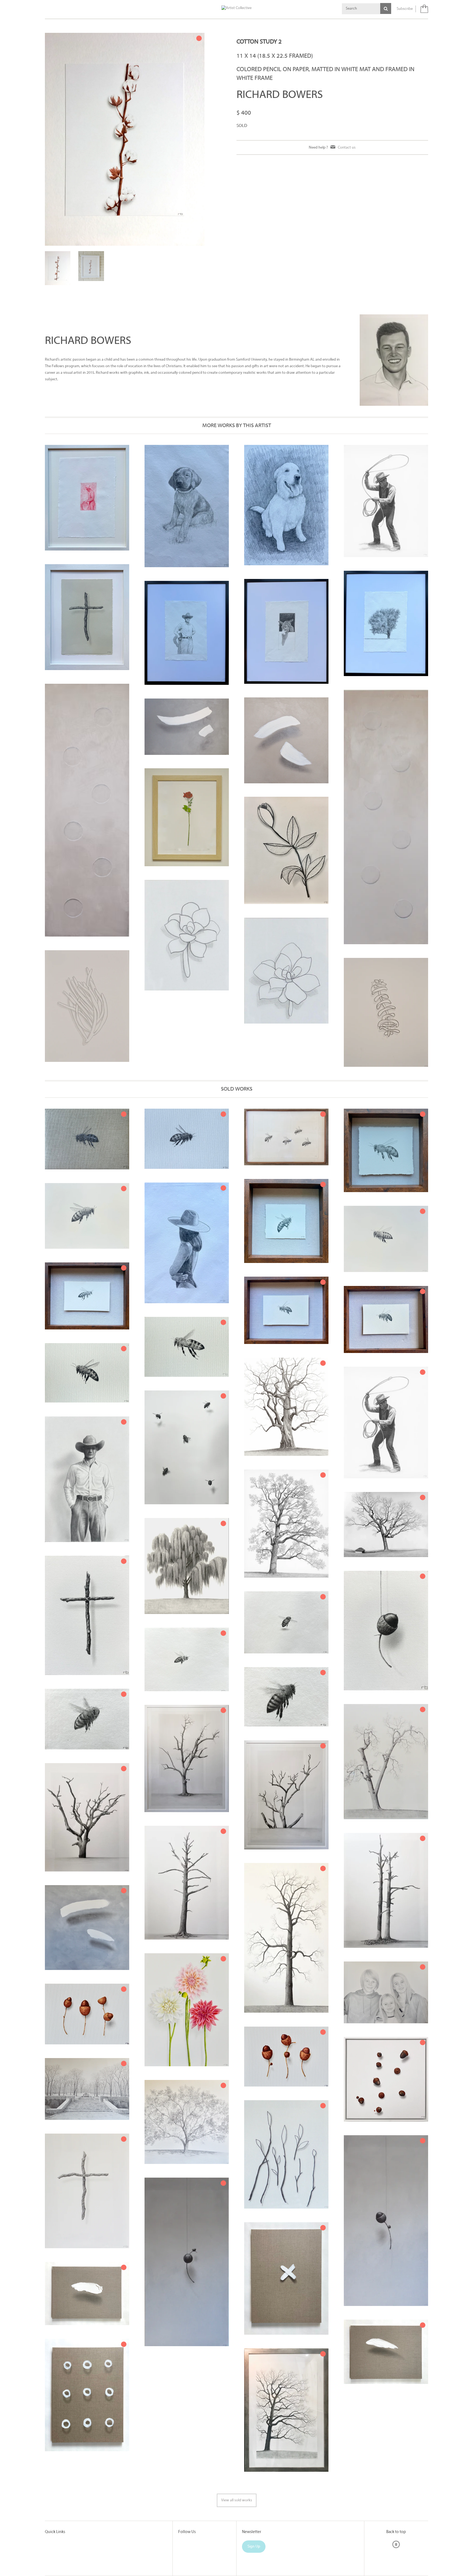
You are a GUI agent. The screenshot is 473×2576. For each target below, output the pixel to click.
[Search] (386, 8)
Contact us (347, 147)
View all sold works (237, 2473)
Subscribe (405, 9)
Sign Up (254, 2520)
